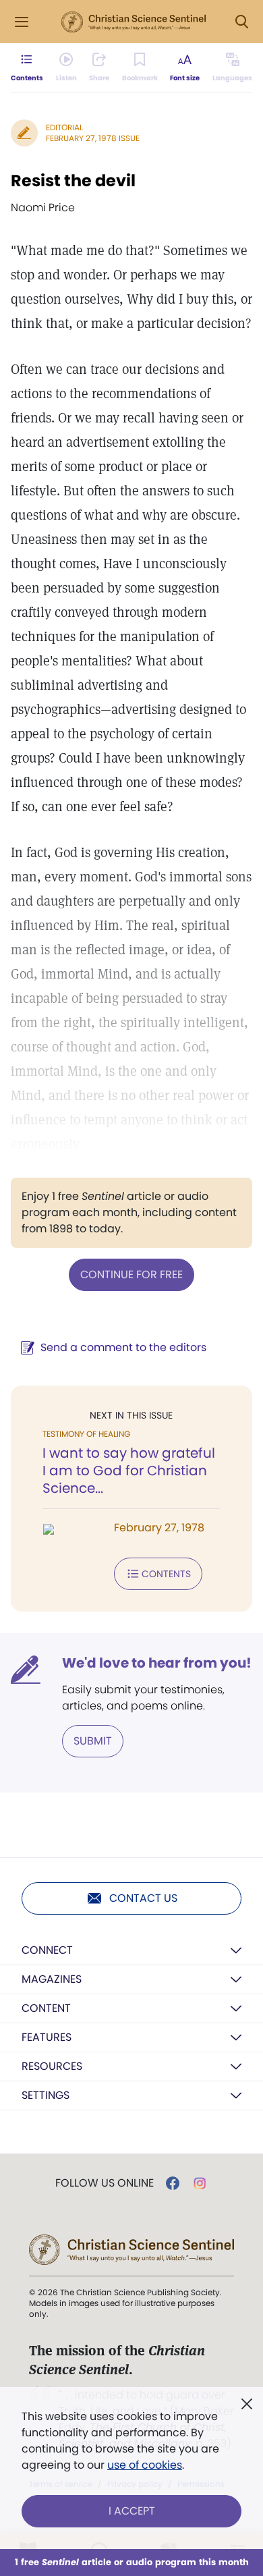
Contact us (143, 1898)
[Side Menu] (22, 22)
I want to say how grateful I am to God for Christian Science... (129, 1471)
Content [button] (46, 2008)
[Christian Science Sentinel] (134, 22)
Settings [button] (46, 2095)
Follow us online (105, 2183)
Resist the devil (73, 181)
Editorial (64, 127)
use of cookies (145, 2465)
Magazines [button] (52, 1979)
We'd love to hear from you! (157, 1663)
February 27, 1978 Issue (93, 138)
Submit (93, 1741)
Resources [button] (52, 2066)
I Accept (132, 2511)
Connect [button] (47, 1950)
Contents (166, 1574)
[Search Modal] (241, 22)
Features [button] (47, 2037)
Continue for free (131, 1275)
